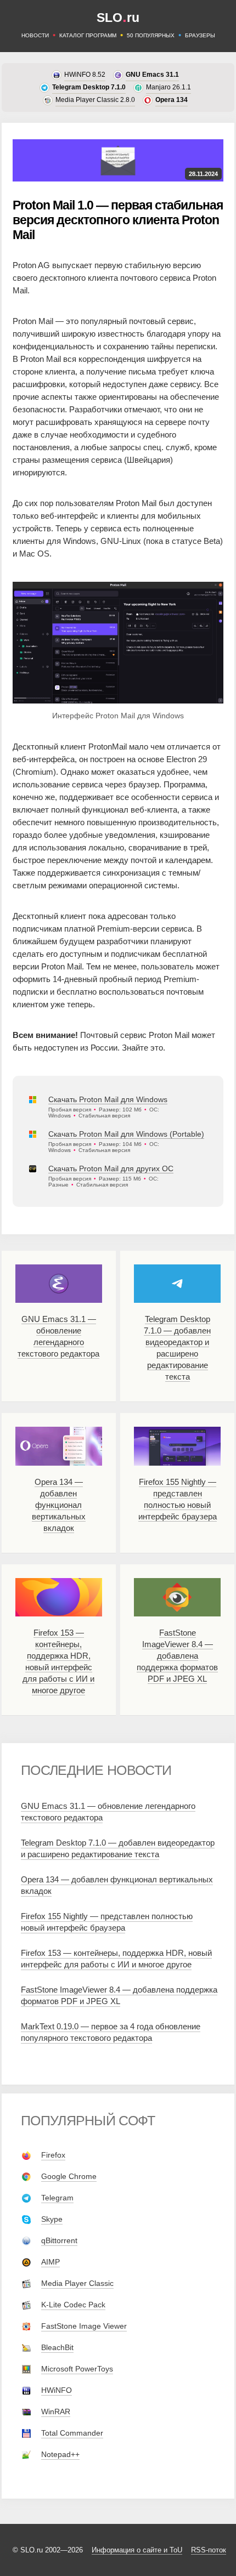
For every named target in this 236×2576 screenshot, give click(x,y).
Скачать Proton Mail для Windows (108, 1099)
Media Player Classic (77, 2283)
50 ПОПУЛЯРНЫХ (151, 35)
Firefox (53, 2155)
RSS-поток (209, 2550)
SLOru (118, 18)
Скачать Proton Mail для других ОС (111, 1168)
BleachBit (57, 2347)
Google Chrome (69, 2176)
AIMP (50, 2262)
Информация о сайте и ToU (137, 2550)
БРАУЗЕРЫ (200, 35)
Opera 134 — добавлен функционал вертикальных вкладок (59, 1505)
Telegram (57, 2198)
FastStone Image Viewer (84, 2326)
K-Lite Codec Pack (73, 2305)
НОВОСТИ (35, 35)
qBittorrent (59, 2240)
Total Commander (72, 2433)
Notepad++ (60, 2454)
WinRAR (56, 2412)
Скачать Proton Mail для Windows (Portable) (126, 1134)
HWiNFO (57, 2390)
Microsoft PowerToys (77, 2369)
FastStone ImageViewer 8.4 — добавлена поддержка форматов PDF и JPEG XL (177, 1656)
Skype (52, 2219)
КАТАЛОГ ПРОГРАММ (88, 35)
